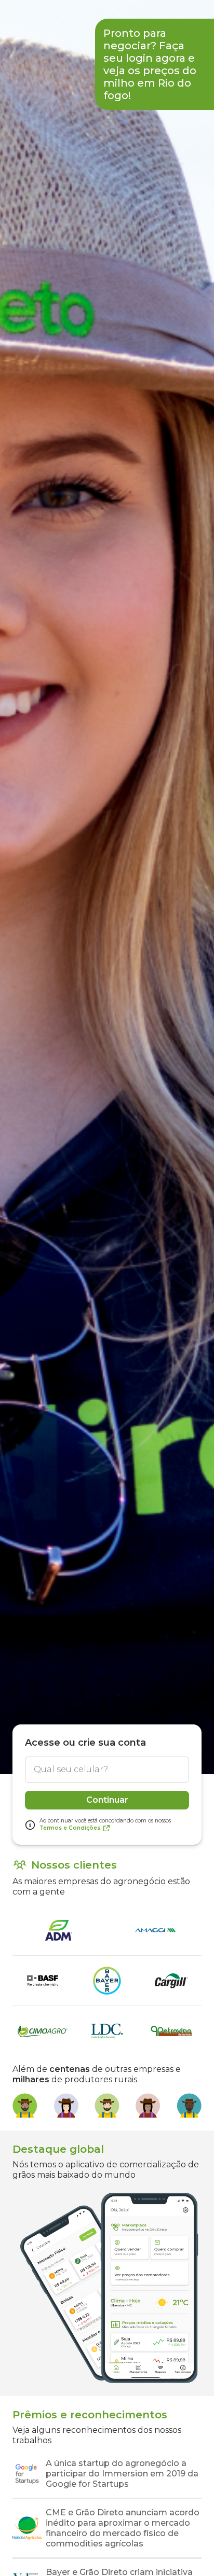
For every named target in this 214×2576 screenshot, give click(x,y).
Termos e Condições (70, 1828)
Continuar (107, 1800)
